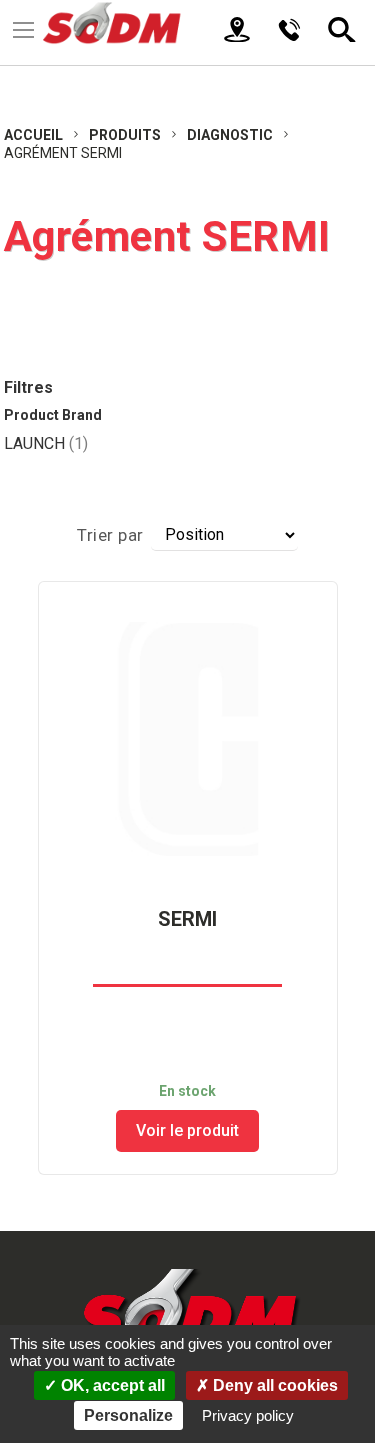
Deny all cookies (273, 1385)
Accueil (35, 135)
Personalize (128, 1415)
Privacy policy (248, 1415)
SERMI (187, 919)
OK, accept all (111, 1385)
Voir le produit (187, 1130)
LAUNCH (46, 443)
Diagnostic (231, 135)
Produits (126, 135)
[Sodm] (132, 25)
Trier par (110, 535)
